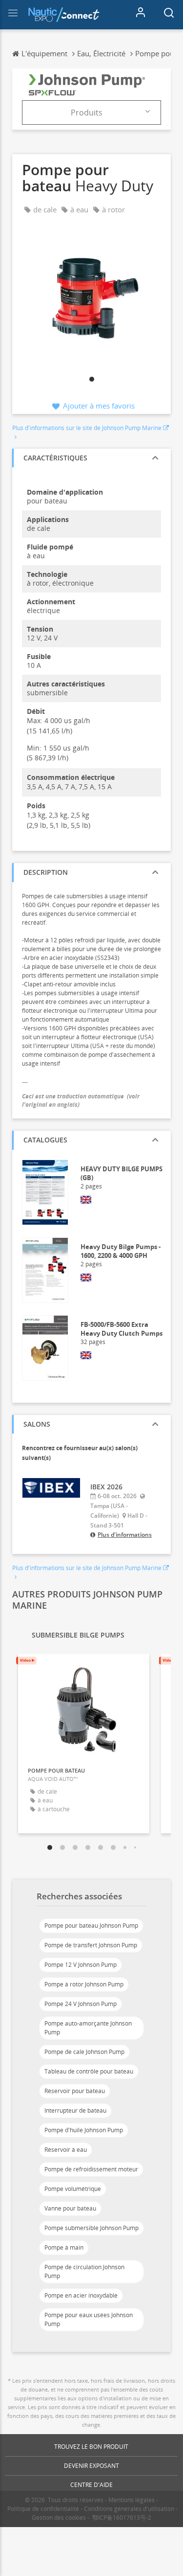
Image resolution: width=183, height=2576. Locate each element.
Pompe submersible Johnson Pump (91, 2228)
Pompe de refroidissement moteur (91, 2169)
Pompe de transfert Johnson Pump (91, 1945)
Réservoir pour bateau (75, 2091)
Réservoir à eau (66, 2150)
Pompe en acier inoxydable (81, 2295)
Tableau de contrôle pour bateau (89, 2071)
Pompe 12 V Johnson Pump (81, 1965)
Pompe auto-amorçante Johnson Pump (88, 2028)
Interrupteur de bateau (75, 2110)
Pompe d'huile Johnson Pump (84, 2130)
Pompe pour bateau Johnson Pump (91, 1926)
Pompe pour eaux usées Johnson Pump (89, 2319)
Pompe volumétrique (73, 2189)
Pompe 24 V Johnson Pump (81, 2004)
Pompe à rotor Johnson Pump (84, 1984)
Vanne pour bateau (70, 2208)
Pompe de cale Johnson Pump (84, 2052)
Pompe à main (64, 2247)
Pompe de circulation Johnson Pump (84, 2271)
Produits (87, 113)
